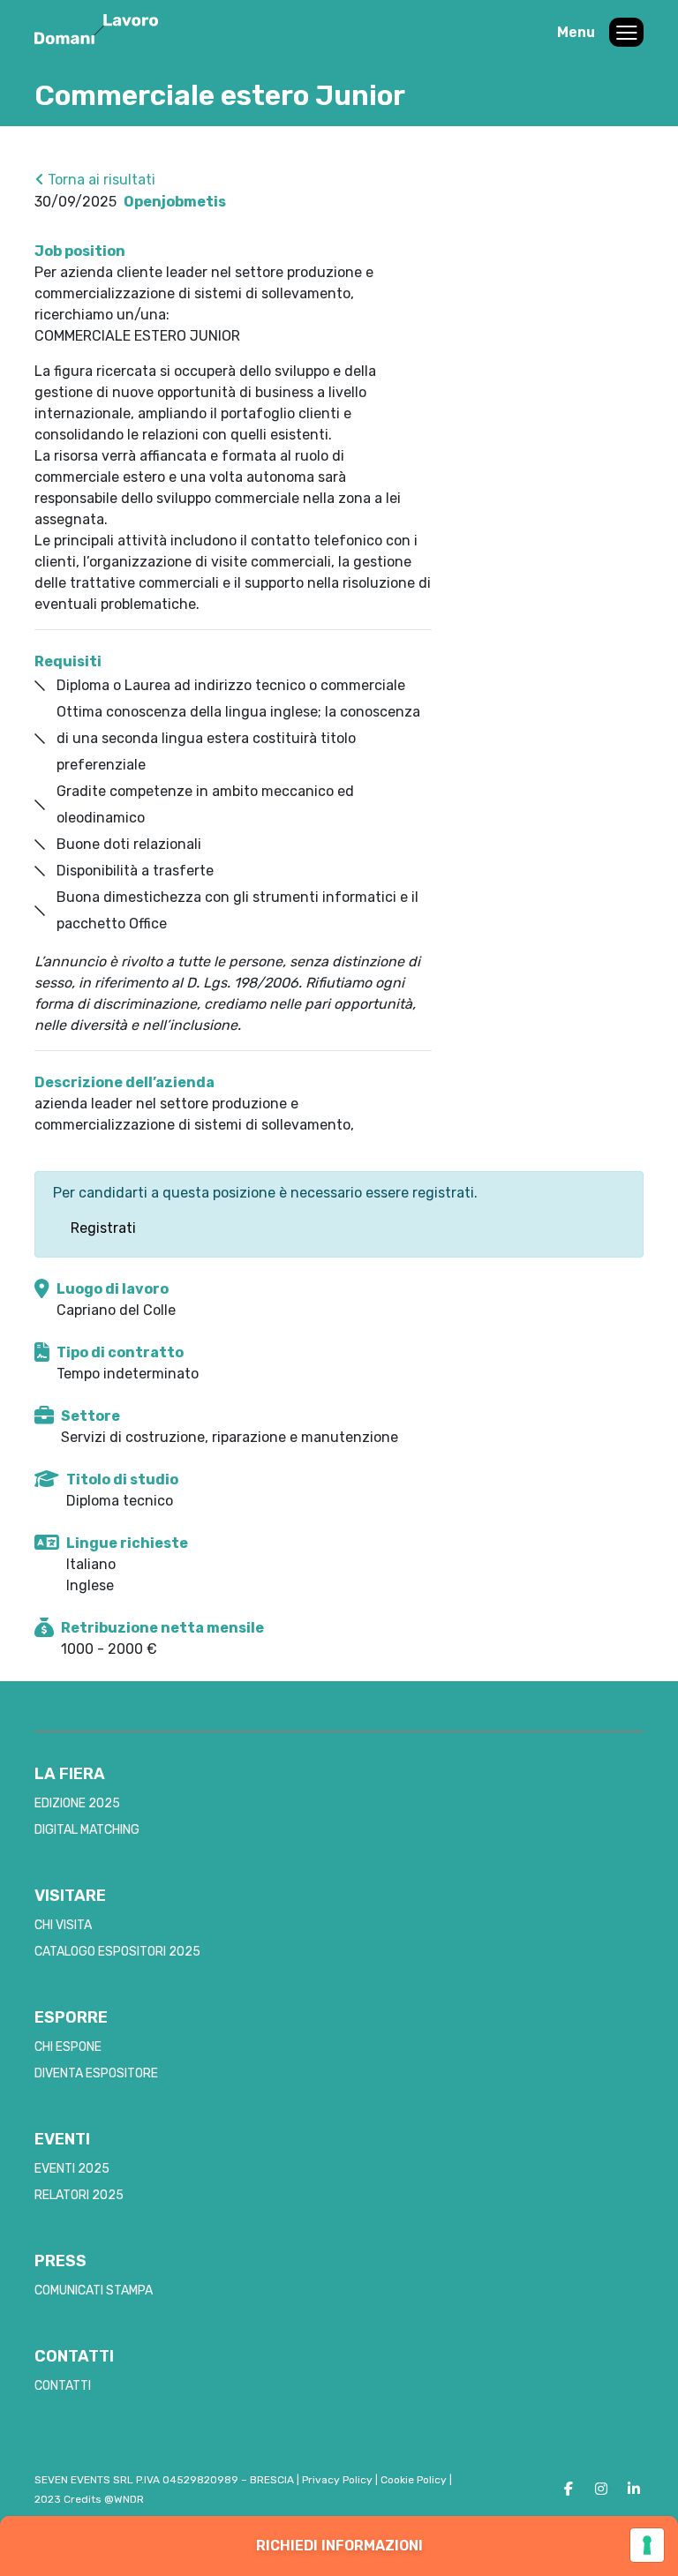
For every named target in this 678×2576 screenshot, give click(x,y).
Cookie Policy (414, 2480)
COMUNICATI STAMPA (94, 2291)
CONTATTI (63, 2386)
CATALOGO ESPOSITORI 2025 (117, 1952)
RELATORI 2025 (79, 2195)
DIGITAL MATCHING (87, 1830)
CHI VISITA (63, 1925)
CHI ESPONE (68, 2047)
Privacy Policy (337, 2480)
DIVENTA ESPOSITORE (96, 2073)
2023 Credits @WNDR (89, 2499)
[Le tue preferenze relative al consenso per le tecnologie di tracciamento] (647, 2545)
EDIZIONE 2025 (77, 1803)
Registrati (103, 1228)
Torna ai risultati (100, 180)
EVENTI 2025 (72, 2169)
